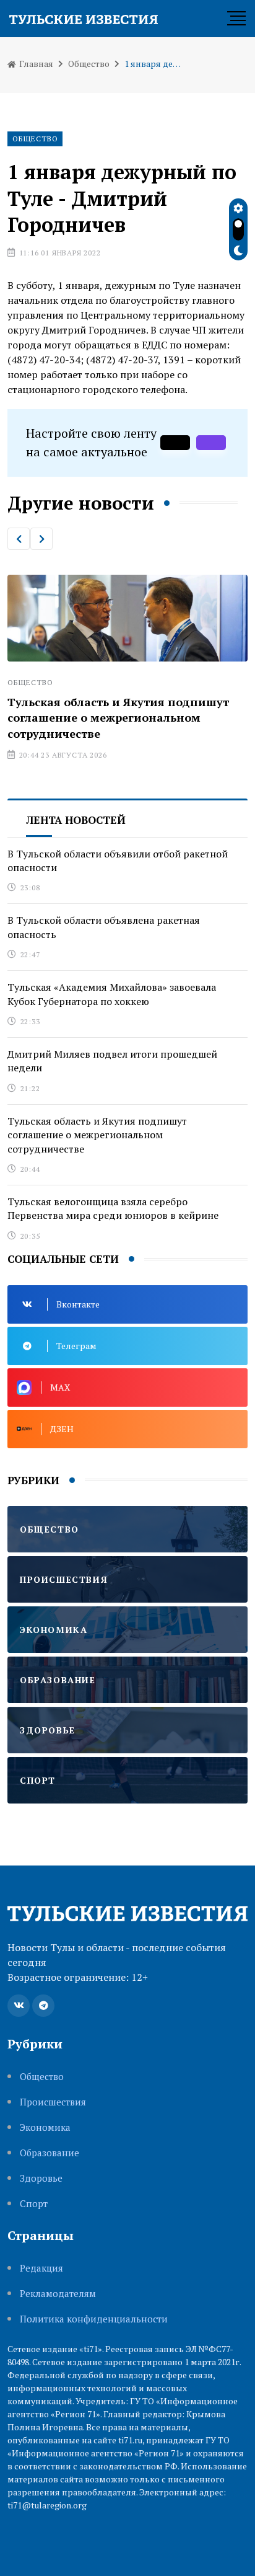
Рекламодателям (58, 2294)
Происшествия (53, 2102)
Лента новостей (76, 820)
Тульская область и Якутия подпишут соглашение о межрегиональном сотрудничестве (118, 717)
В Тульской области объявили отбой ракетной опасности (118, 861)
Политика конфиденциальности (94, 2319)
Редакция (41, 2268)
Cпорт (34, 2204)
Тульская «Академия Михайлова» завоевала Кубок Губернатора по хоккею (112, 994)
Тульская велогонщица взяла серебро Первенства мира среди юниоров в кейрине (113, 1208)
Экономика (45, 2127)
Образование (50, 2153)
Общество (89, 64)
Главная (35, 64)
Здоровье (41, 2178)
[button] (19, 539)
